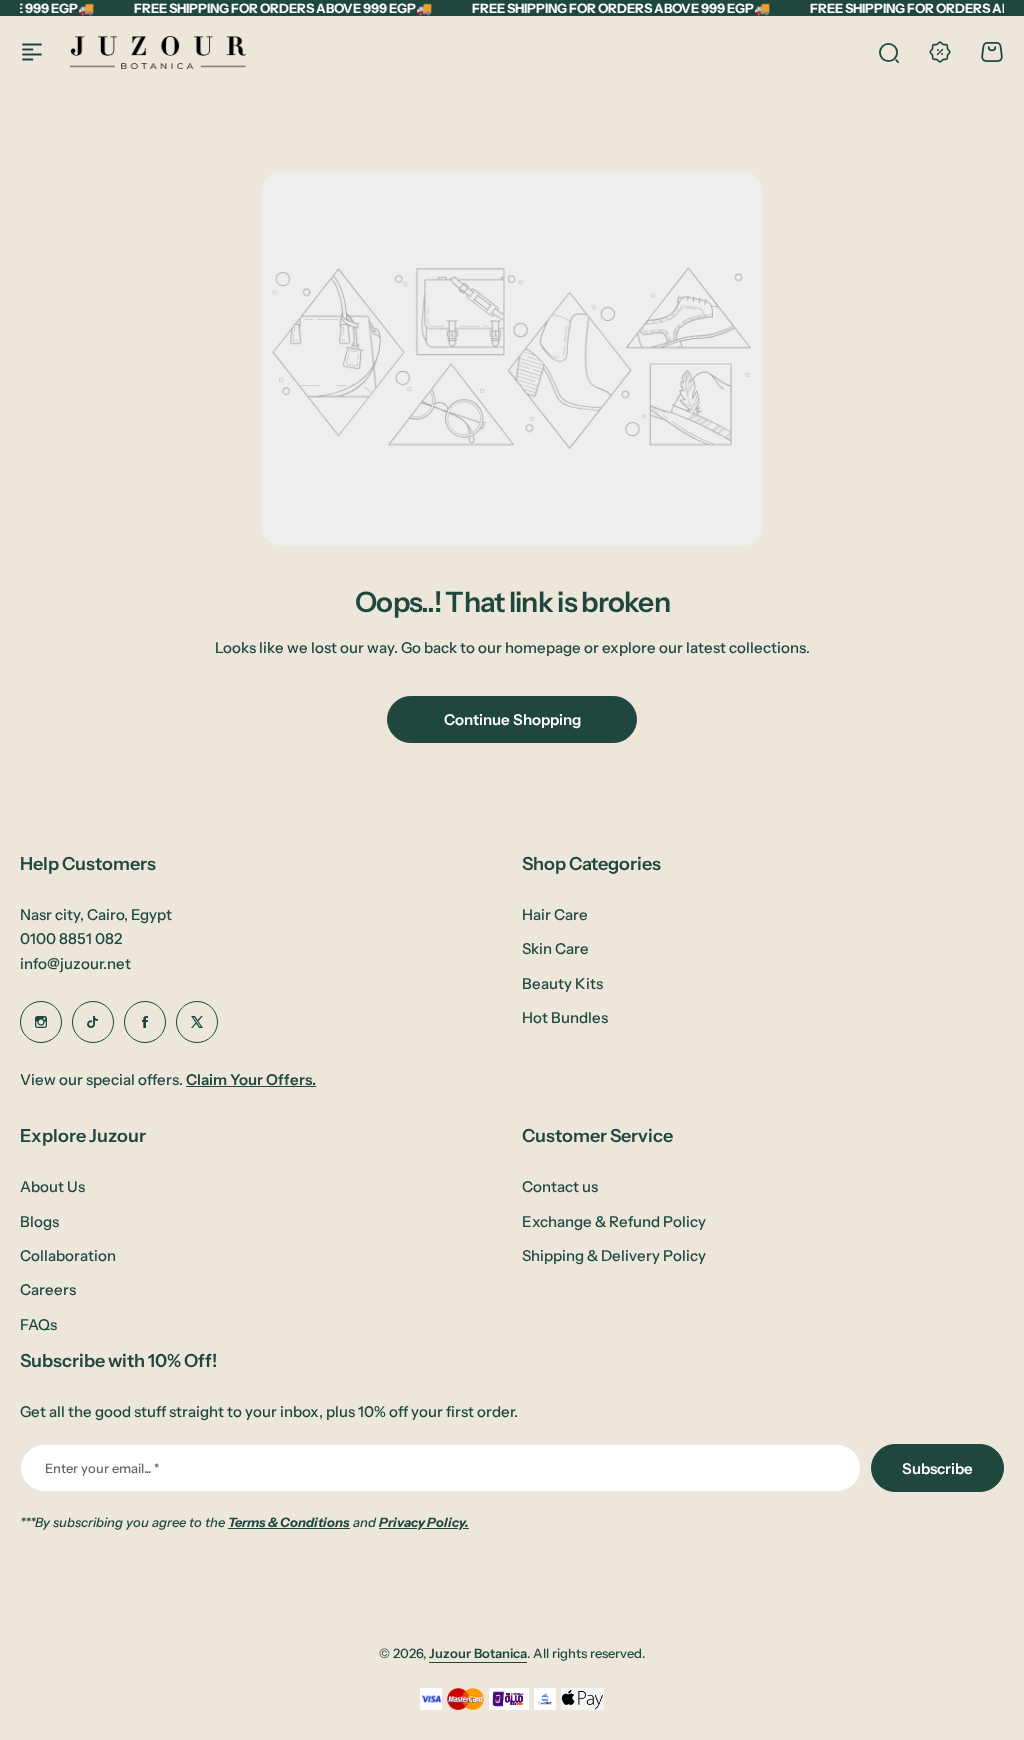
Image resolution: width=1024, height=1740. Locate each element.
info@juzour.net (75, 963)
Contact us (560, 1186)
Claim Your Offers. (251, 1079)
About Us (52, 1186)
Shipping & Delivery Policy (614, 1255)
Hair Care (555, 914)
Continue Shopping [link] (512, 719)
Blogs (39, 1221)
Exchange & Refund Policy (614, 1221)
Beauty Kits (562, 983)
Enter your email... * (102, 1468)
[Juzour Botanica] (158, 52)
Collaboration (68, 1255)
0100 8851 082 (71, 938)
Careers (48, 1289)
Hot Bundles (565, 1017)
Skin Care (555, 948)
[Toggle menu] (32, 52)
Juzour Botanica (478, 1653)
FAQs (38, 1324)
